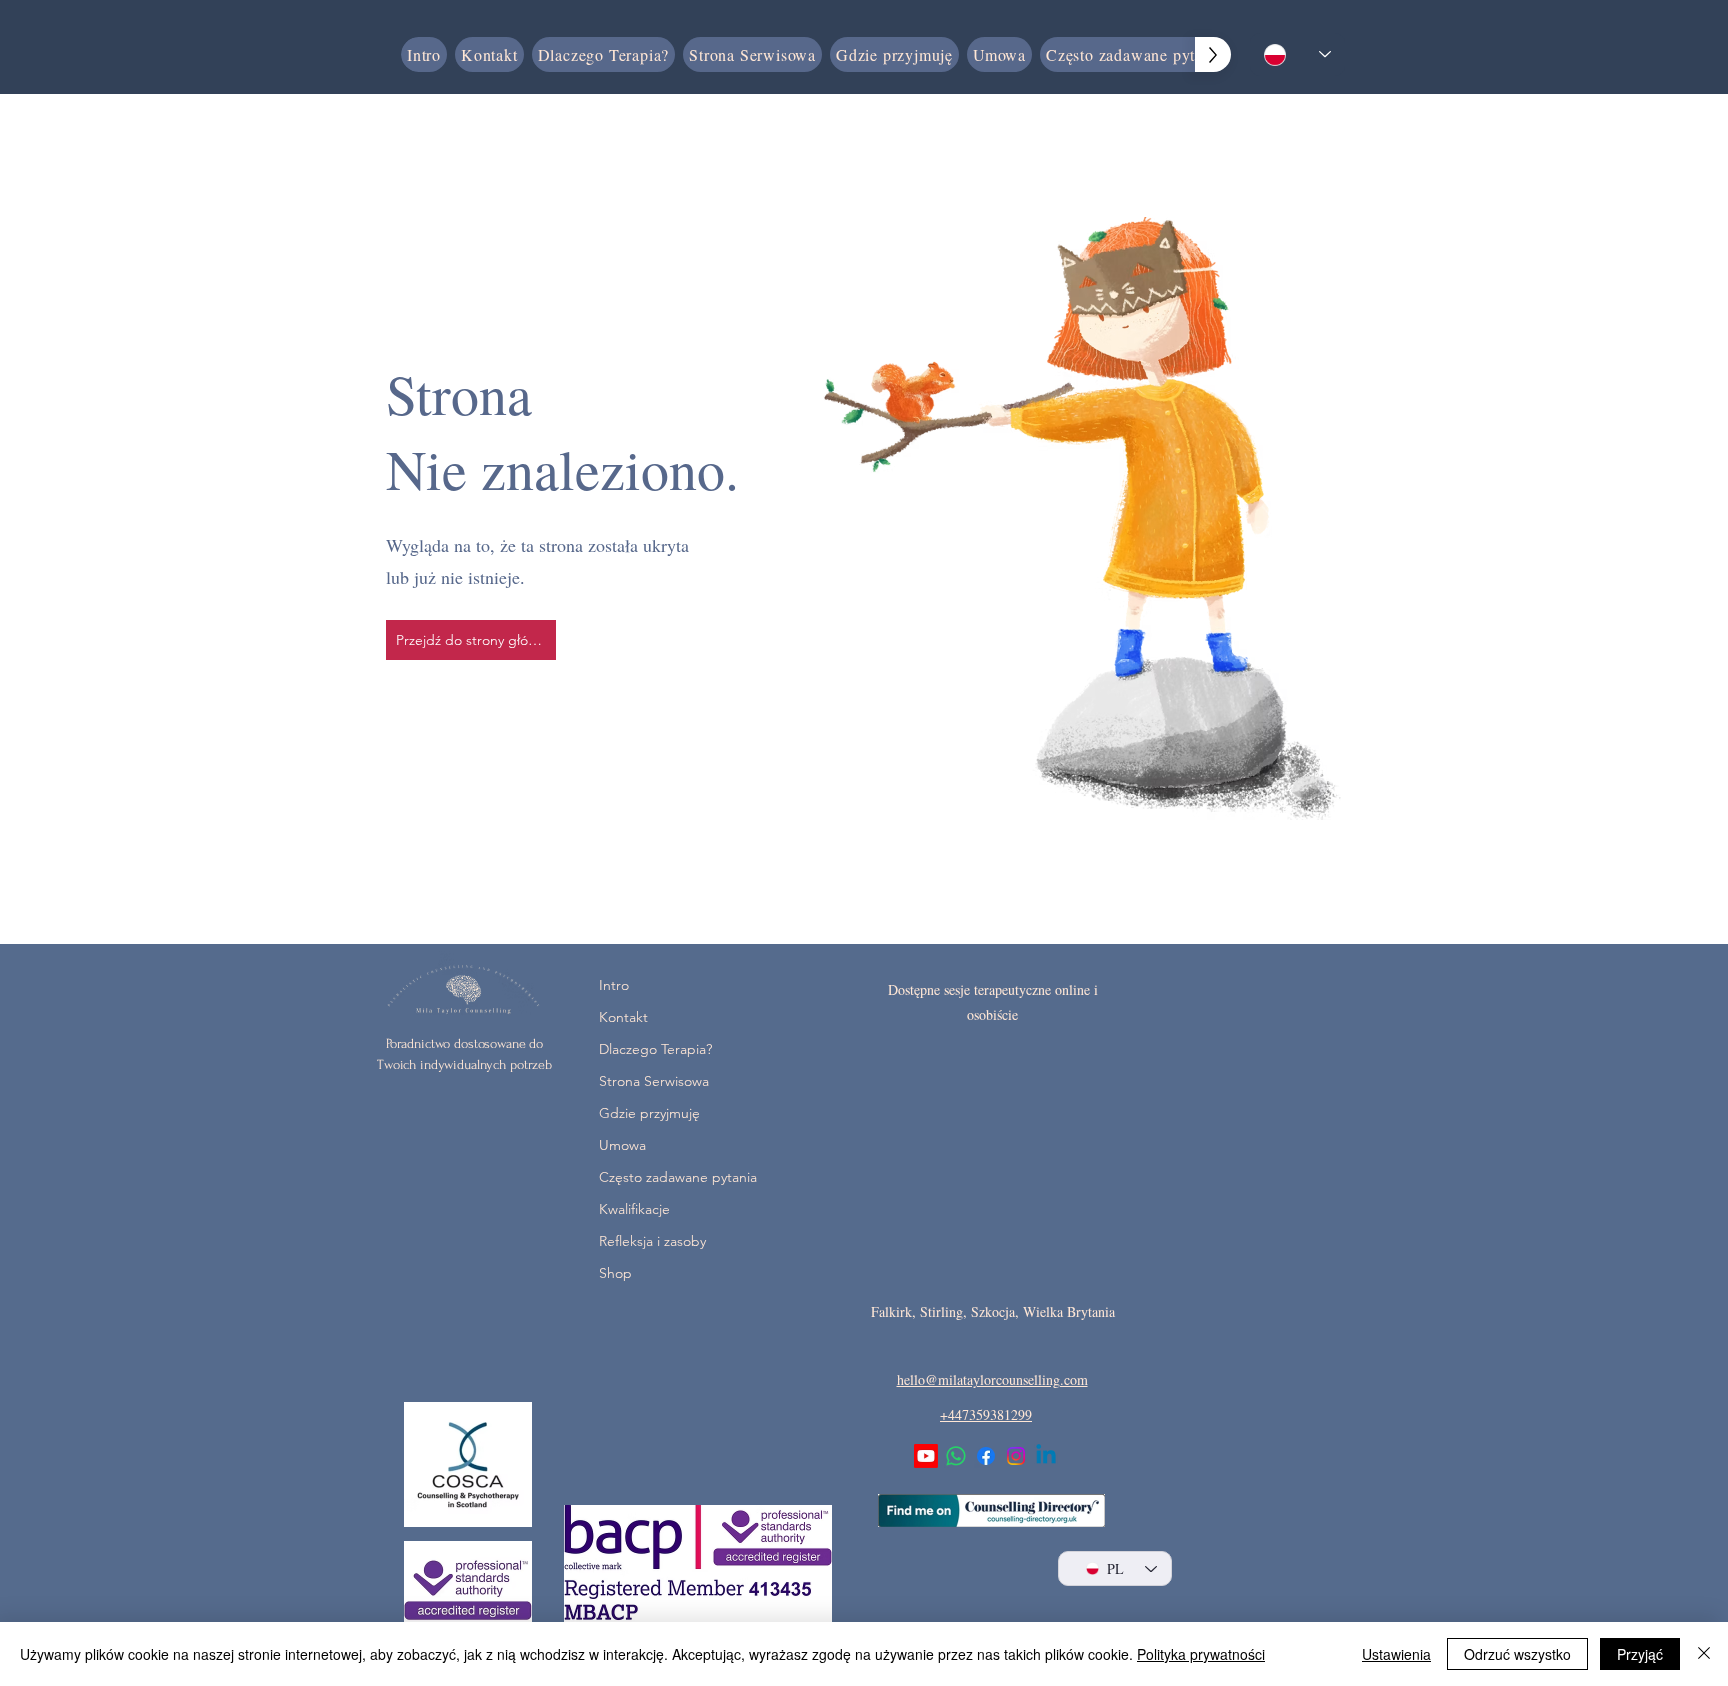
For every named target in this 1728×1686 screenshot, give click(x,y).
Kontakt (623, 1017)
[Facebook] (986, 1456)
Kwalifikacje (634, 1209)
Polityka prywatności (1201, 1654)
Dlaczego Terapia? (648, 1049)
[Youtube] (926, 1456)
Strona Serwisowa (648, 1081)
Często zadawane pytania (648, 1177)
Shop (615, 1273)
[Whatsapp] (956, 1456)
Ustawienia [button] (1396, 1654)
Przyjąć (1640, 1654)
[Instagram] (1016, 1456)
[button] (894, 54)
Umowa (622, 1145)
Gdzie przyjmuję (648, 1113)
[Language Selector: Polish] (1297, 54)
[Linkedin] (1046, 1456)
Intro (614, 985)
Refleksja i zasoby (648, 1241)
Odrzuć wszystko (1517, 1654)
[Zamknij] (1704, 1654)
